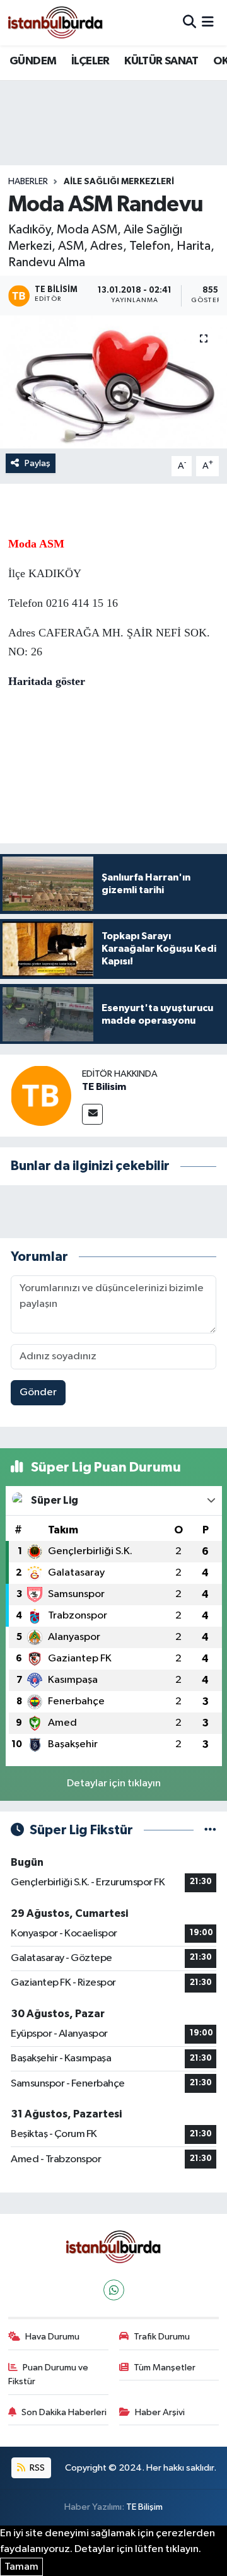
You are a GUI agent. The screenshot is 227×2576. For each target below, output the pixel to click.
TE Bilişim (144, 2507)
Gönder (38, 1392)
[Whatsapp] (114, 2290)
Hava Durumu (52, 2337)
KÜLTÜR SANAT (161, 61)
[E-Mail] (92, 1114)
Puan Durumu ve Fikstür (49, 2374)
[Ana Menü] (208, 22)
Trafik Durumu (162, 2337)
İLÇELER (90, 61)
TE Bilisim (104, 1087)
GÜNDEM (33, 61)
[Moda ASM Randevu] (113, 382)
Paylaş (38, 463)
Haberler (28, 182)
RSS (36, 2468)
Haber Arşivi (160, 2412)
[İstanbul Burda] (55, 22)
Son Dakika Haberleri (64, 2412)
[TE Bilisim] (41, 1095)
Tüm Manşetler (165, 2368)
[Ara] (189, 22)
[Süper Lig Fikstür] (210, 1830)
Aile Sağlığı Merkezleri (119, 182)
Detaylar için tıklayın (114, 1783)
